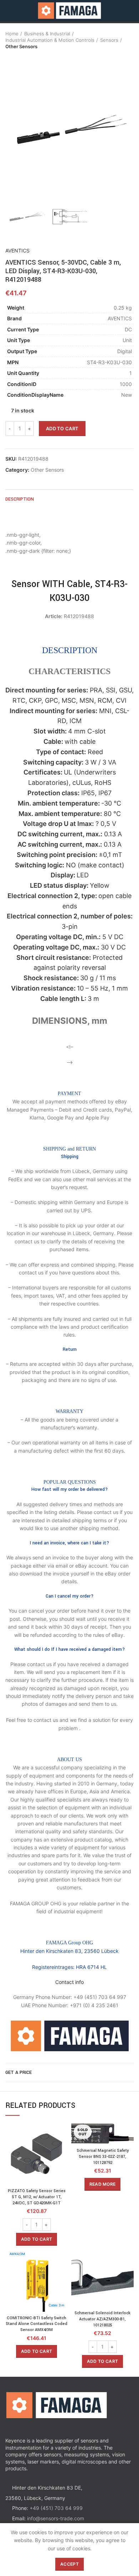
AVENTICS (17, 250)
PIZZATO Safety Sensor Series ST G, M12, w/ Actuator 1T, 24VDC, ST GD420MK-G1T (37, 2197)
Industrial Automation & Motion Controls (50, 40)
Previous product (9, 57)
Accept (69, 2564)
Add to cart (62, 429)
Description (20, 499)
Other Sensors (21, 46)
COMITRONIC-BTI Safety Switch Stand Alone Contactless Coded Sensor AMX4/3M (37, 2324)
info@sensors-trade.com (56, 2518)
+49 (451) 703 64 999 (56, 2508)
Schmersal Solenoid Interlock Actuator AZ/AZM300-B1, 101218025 (102, 2319)
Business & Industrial (47, 34)
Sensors (109, 40)
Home (12, 34)
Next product (23, 57)
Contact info (69, 1982)
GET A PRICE (19, 2073)
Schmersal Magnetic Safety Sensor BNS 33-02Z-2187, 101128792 (103, 2157)
